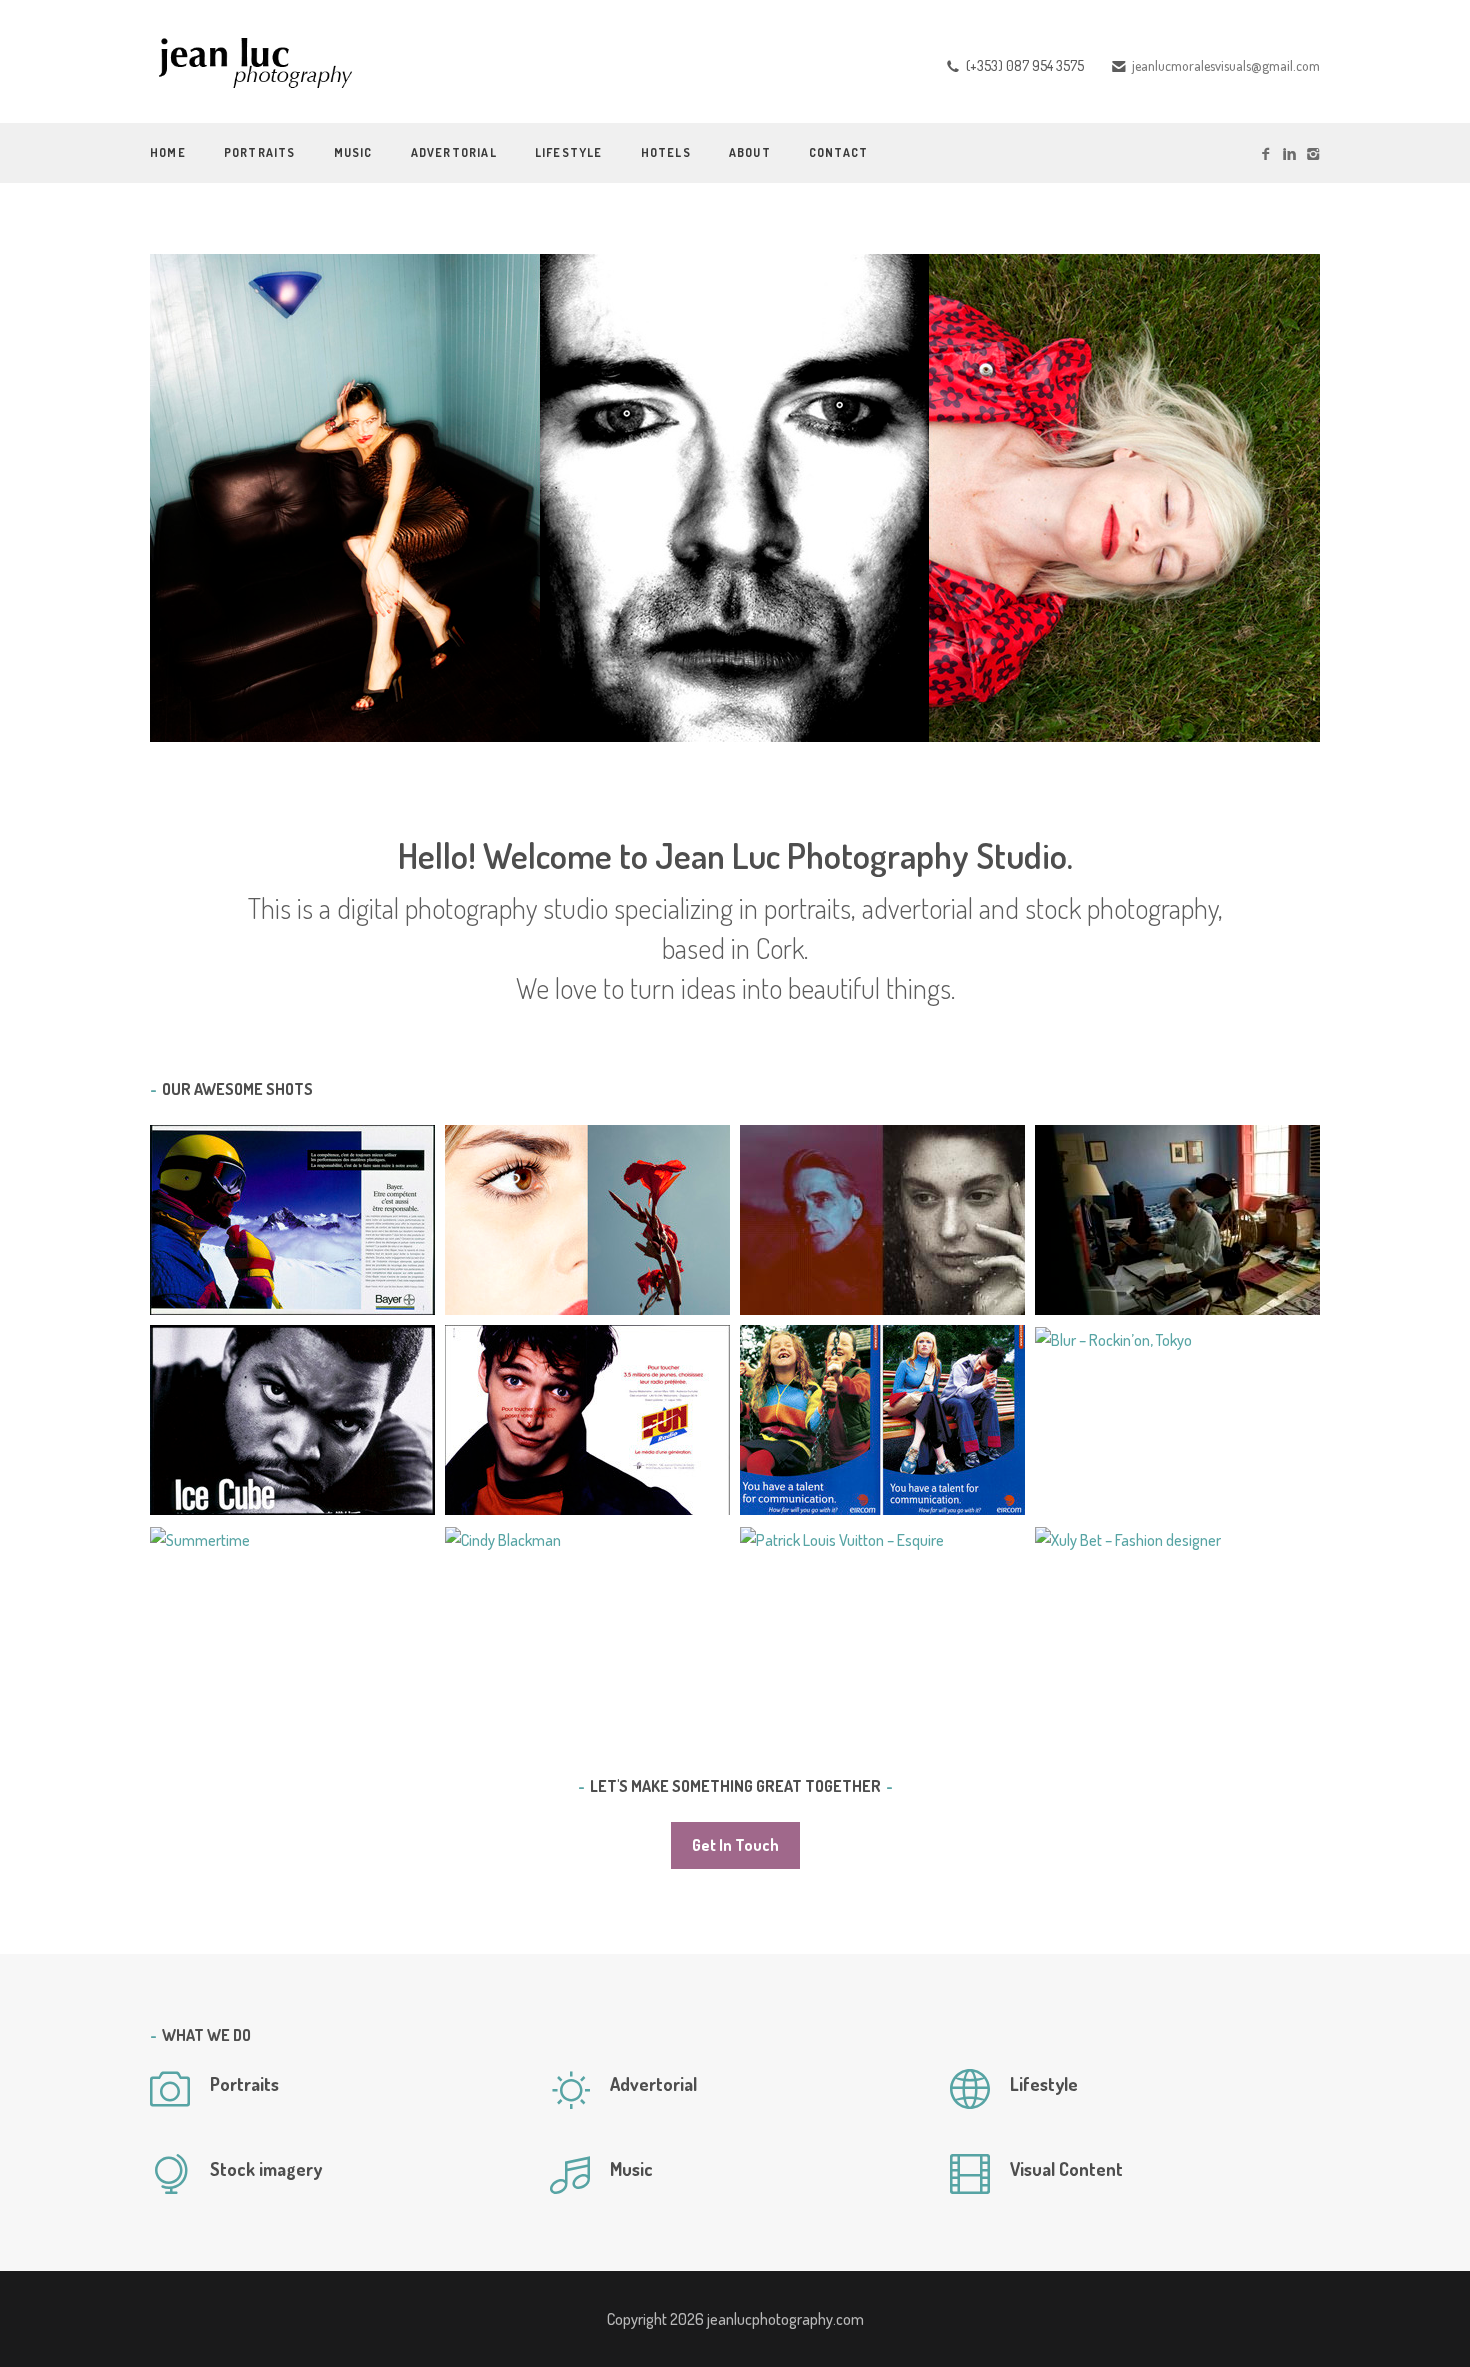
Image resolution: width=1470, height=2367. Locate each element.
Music (353, 152)
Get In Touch (735, 1845)
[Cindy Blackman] (503, 1538)
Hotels (666, 152)
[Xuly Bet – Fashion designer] (1128, 1538)
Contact (838, 152)
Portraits (260, 152)
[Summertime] (200, 1538)
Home (168, 152)
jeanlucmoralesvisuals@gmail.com (1226, 65)
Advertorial (454, 152)
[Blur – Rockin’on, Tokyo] (1113, 1338)
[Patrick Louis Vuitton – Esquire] (842, 1538)
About (750, 152)
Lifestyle (569, 152)
